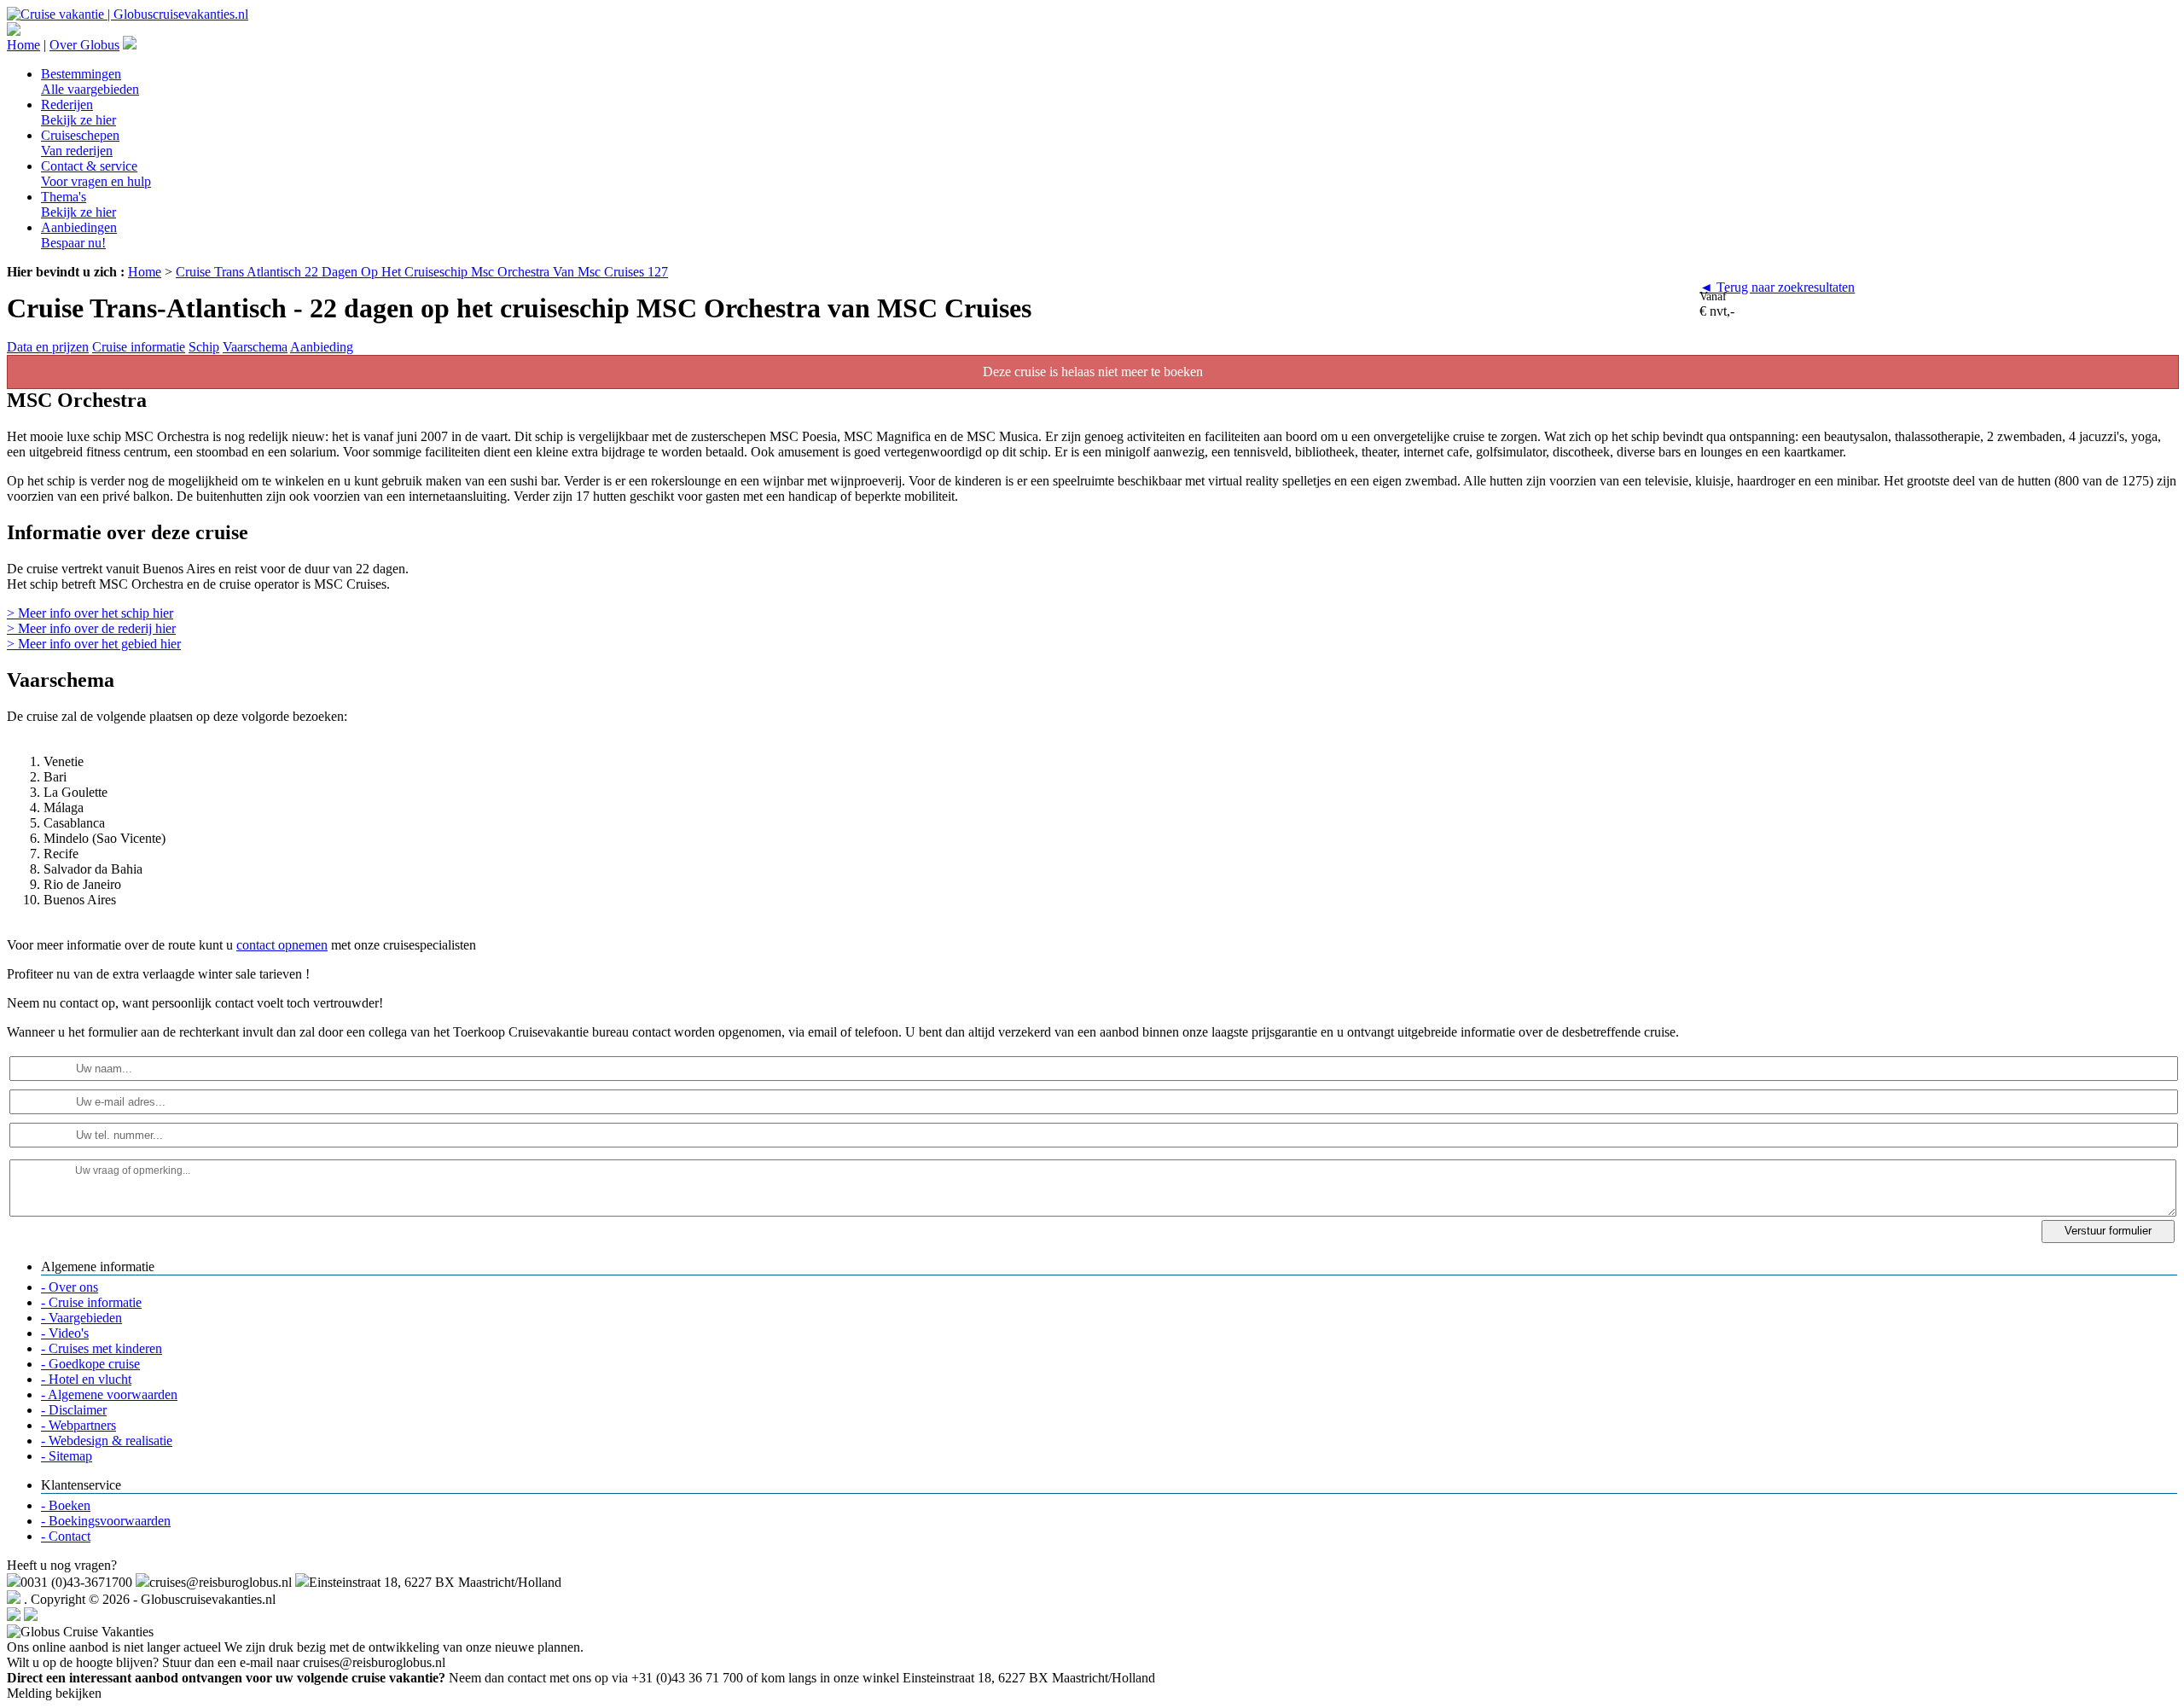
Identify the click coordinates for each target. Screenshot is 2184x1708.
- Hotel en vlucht (86, 1379)
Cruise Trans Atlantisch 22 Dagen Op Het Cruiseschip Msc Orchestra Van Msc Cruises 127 (422, 272)
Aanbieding (322, 347)
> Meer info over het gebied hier (94, 644)
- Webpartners (78, 1425)
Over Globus (84, 45)
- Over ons (70, 1287)
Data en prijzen (48, 347)
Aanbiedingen (79, 235)
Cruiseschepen (80, 143)
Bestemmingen (90, 81)
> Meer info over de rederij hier (91, 628)
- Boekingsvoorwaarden (106, 1521)
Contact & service (96, 174)
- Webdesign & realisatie (107, 1441)
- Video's (65, 1333)
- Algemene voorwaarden (109, 1394)
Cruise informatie (139, 347)
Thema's (78, 204)
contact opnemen (282, 945)
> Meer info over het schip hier (90, 613)
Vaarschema (255, 347)
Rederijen (78, 112)
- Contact (66, 1536)
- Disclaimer (74, 1410)
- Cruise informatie (91, 1302)
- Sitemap (67, 1456)
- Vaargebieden (81, 1318)
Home (23, 45)
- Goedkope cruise (90, 1364)
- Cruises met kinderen (102, 1348)
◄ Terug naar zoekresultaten (1777, 287)
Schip (204, 347)
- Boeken (66, 1505)
